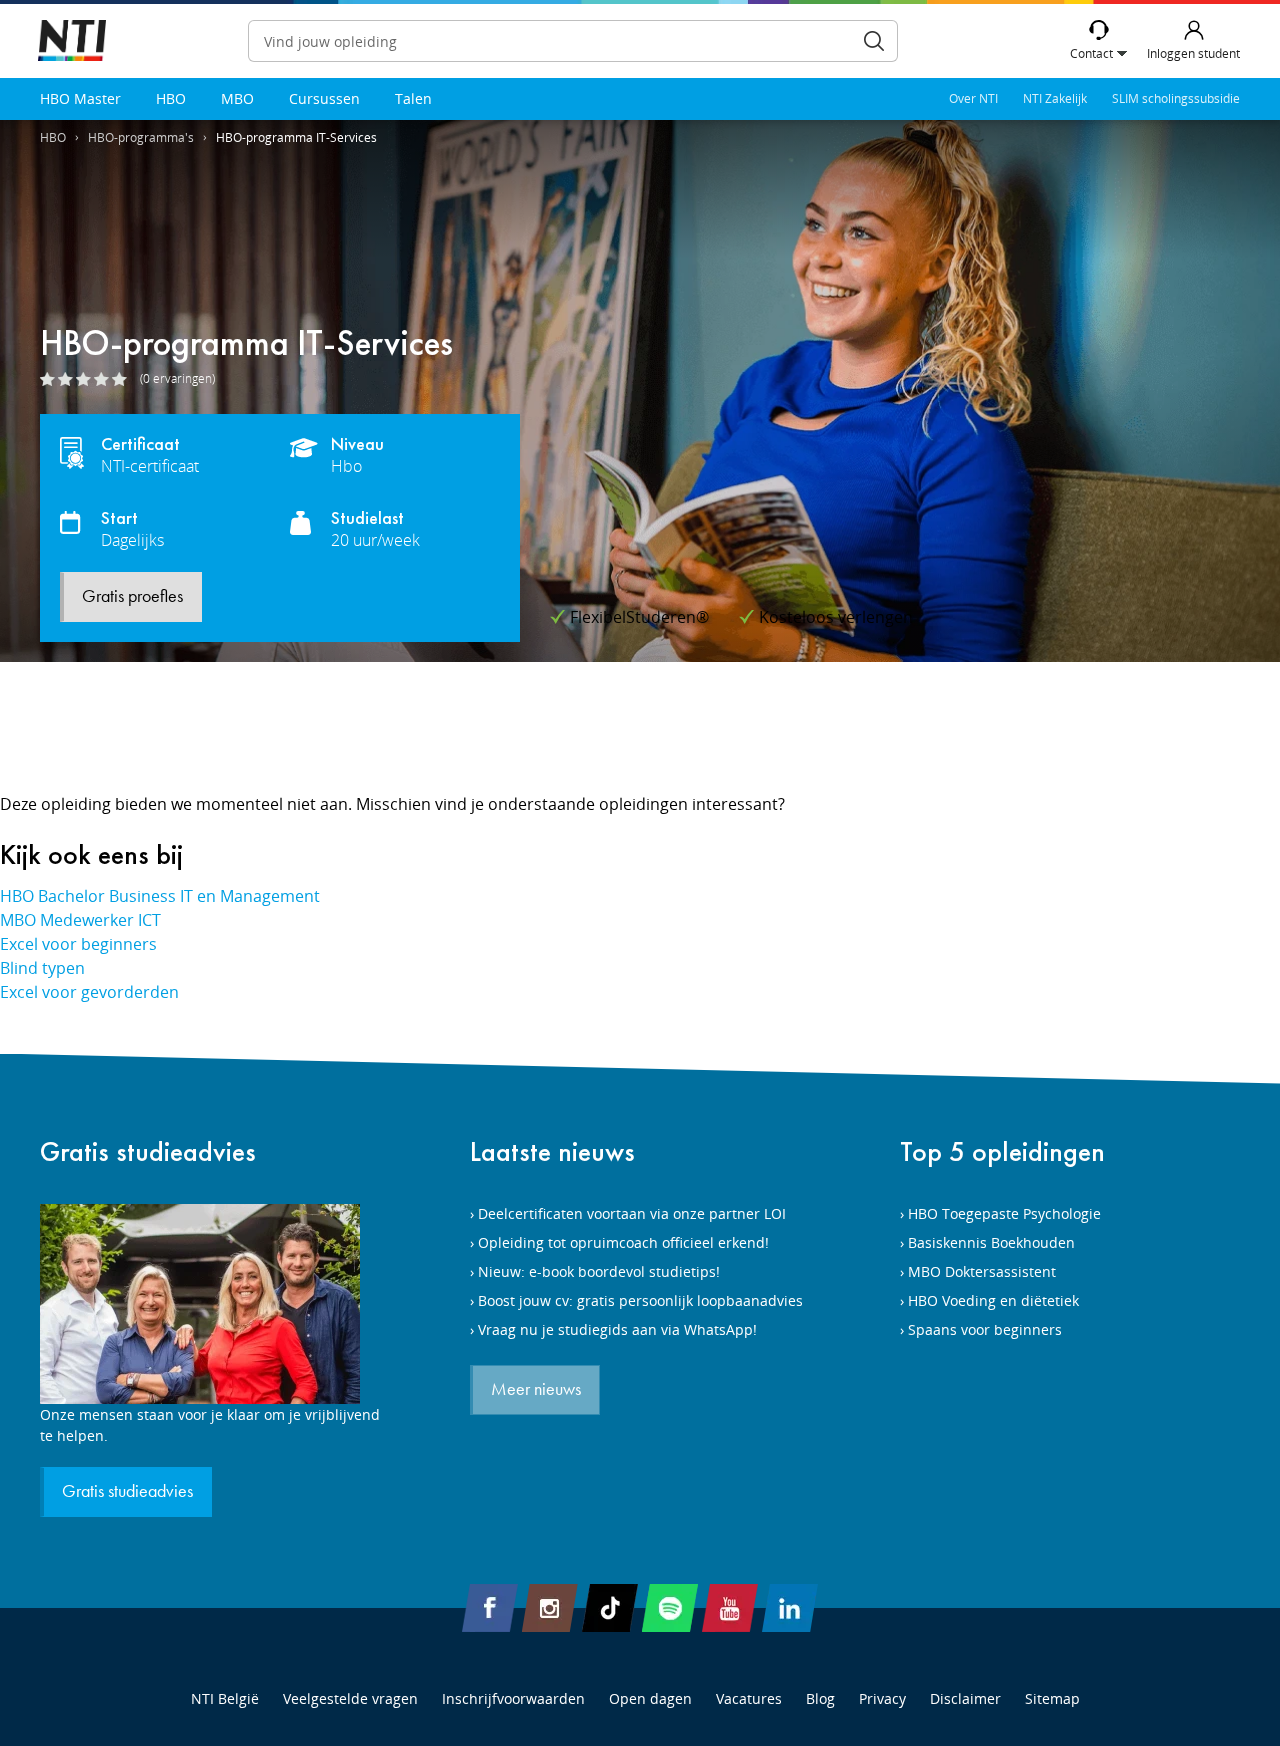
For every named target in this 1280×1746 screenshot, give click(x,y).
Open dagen (650, 1698)
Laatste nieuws (552, 1151)
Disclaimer (965, 1698)
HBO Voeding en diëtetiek (993, 1300)
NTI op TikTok (610, 1608)
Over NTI (973, 98)
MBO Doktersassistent (982, 1271)
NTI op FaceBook (490, 1608)
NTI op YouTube (730, 1608)
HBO (171, 98)
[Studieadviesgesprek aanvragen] (210, 1304)
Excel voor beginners (78, 944)
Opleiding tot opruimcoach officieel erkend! (623, 1242)
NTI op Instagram (550, 1608)
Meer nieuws (536, 1390)
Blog (820, 1698)
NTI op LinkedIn (790, 1608)
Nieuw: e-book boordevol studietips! (599, 1271)
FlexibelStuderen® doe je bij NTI (72, 41)
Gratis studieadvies (148, 1151)
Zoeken (874, 41)
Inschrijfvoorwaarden (513, 1698)
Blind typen (42, 968)
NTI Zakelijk (1055, 98)
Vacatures (749, 1698)
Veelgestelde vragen (350, 1698)
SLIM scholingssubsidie (1176, 98)
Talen (413, 98)
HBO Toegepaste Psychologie (1004, 1213)
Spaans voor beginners (985, 1329)
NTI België (225, 1698)
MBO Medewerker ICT (80, 920)
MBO (237, 98)
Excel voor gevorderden (89, 992)
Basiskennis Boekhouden (991, 1242)
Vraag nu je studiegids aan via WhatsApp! (617, 1329)
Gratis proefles (132, 597)
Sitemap (1052, 1698)
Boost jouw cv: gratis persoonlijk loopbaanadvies (640, 1300)
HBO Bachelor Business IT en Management (160, 896)
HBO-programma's (141, 137)
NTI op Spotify (670, 1608)
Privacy (882, 1698)
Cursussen (324, 98)
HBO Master (80, 98)
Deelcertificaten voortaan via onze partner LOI (632, 1213)
